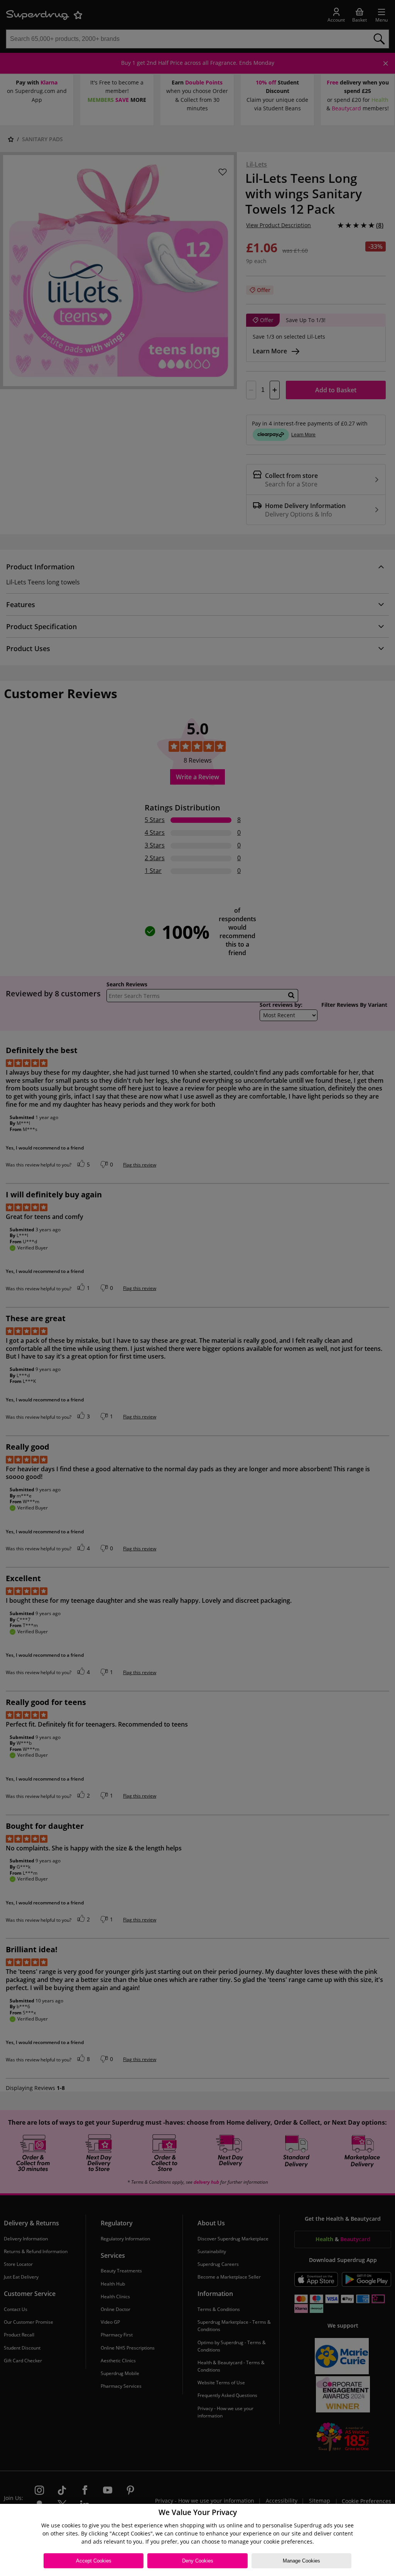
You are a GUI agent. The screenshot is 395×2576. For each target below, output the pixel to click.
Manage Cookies (301, 2561)
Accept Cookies (94, 2561)
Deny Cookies (198, 2561)
